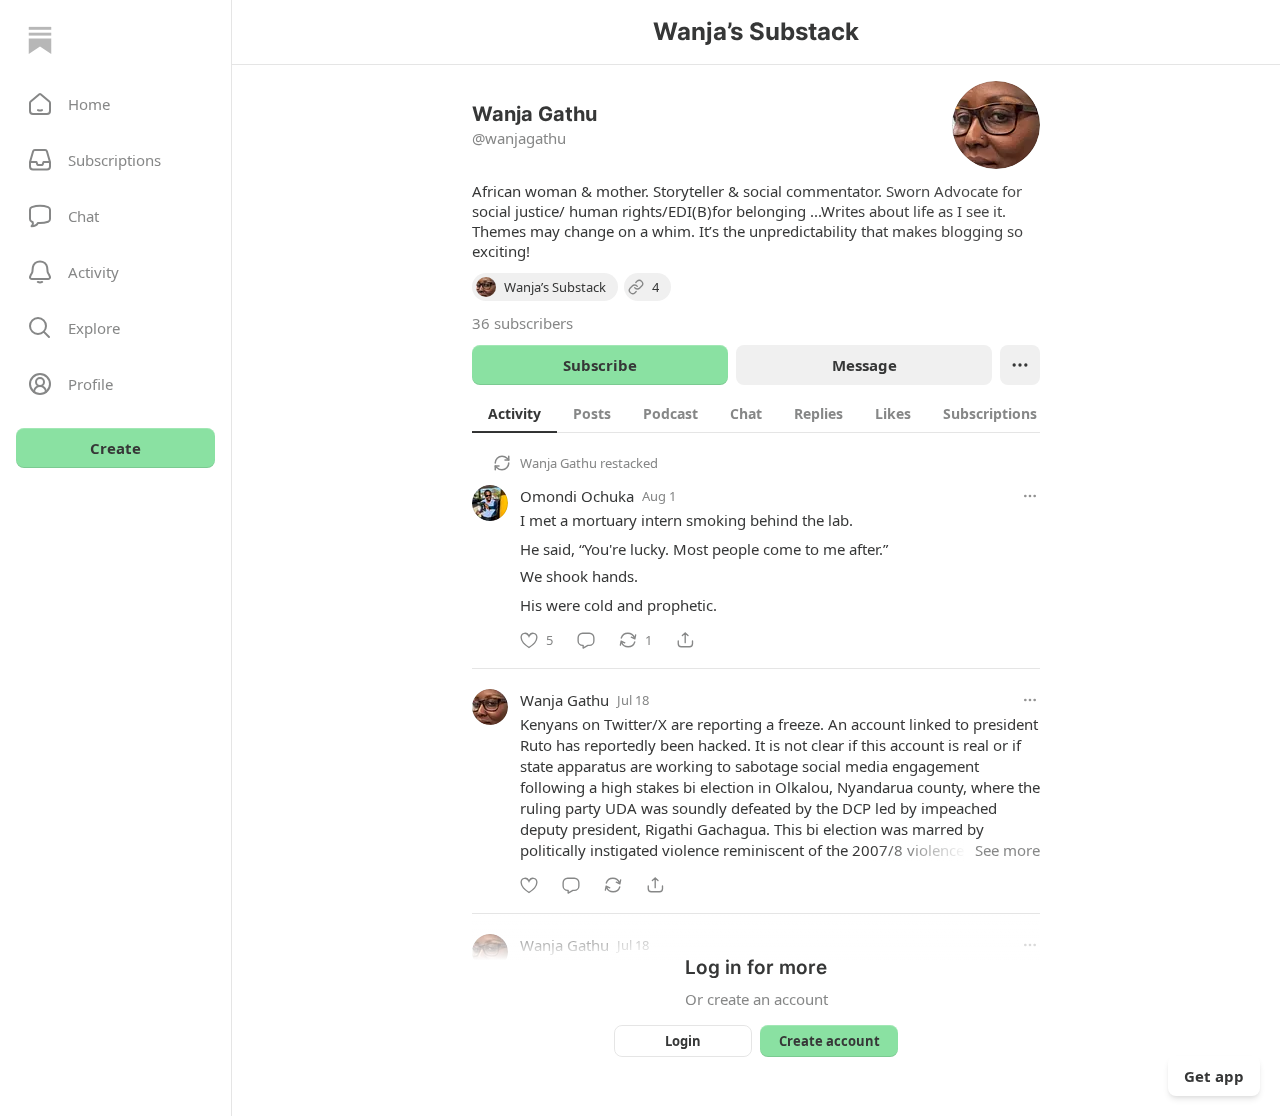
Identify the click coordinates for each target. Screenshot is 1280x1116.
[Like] (529, 885)
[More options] (1030, 496)
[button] (115, 104)
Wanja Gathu (558, 463)
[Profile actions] (1020, 365)
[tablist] (777, 413)
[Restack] (613, 885)
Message (864, 365)
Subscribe (600, 365)
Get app (1214, 1076)
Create (115, 448)
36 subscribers (522, 323)
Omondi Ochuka (577, 496)
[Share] (685, 640)
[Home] (40, 40)
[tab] (514, 413)
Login (683, 1041)
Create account (829, 1041)
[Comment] (586, 640)
